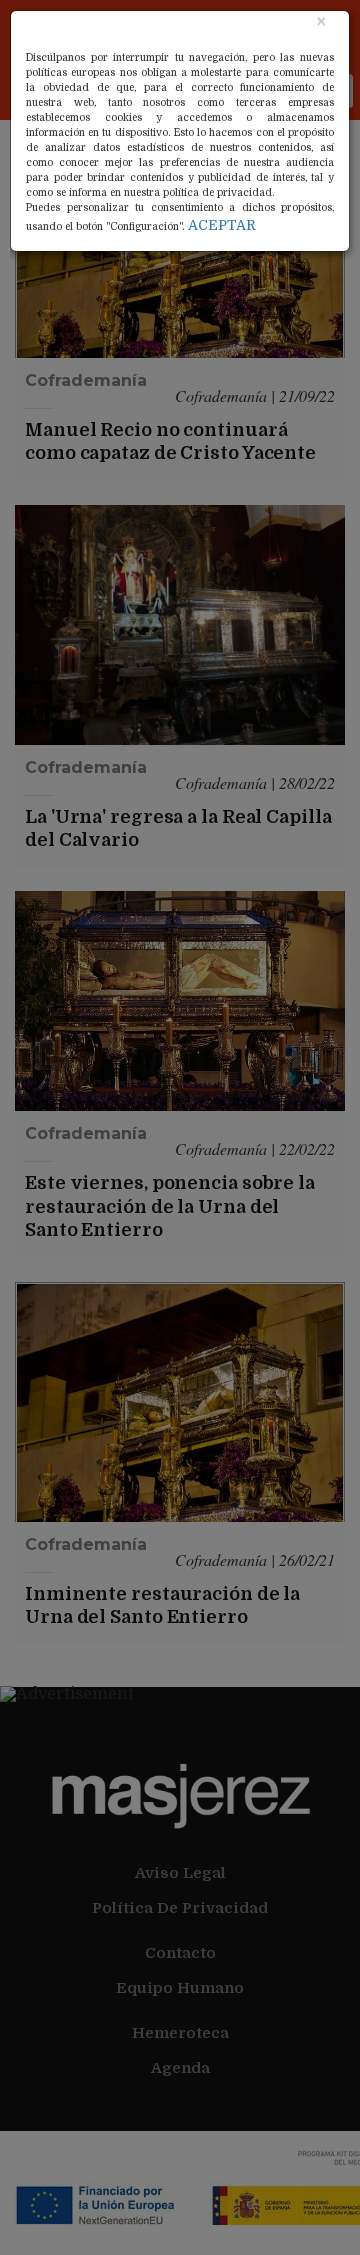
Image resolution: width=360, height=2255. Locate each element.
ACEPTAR (222, 225)
